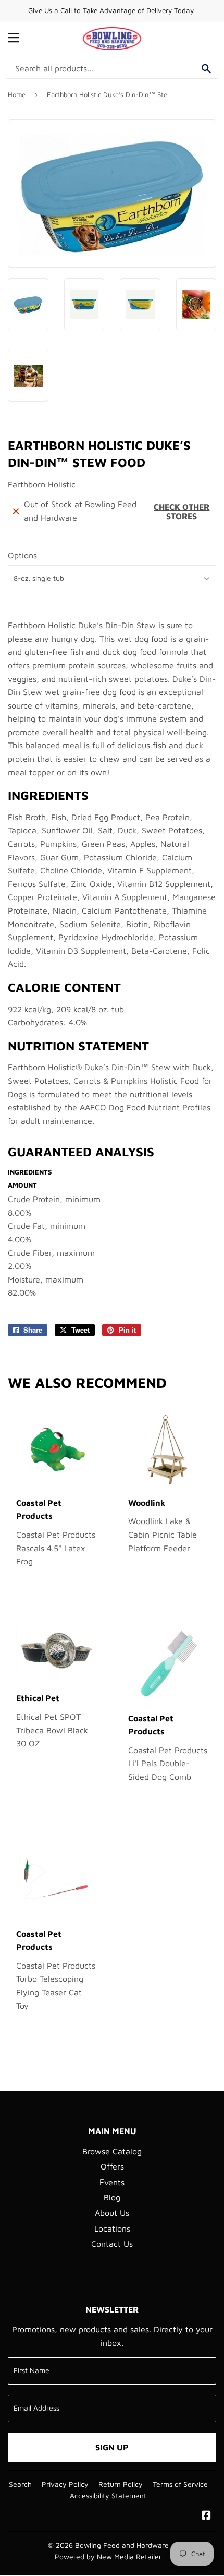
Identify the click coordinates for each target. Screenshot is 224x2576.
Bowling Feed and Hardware (122, 2545)
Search (20, 2484)
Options (22, 555)
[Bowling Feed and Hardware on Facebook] (206, 2516)
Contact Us (112, 2244)
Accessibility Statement (108, 2496)
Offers (112, 2166)
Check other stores (182, 511)
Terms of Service (180, 2484)
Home (17, 94)
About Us (112, 2213)
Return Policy (121, 2484)
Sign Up (112, 2447)
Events (112, 2182)
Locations (112, 2228)
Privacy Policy (65, 2484)
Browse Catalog (112, 2151)
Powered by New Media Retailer (108, 2557)
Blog (112, 2197)
